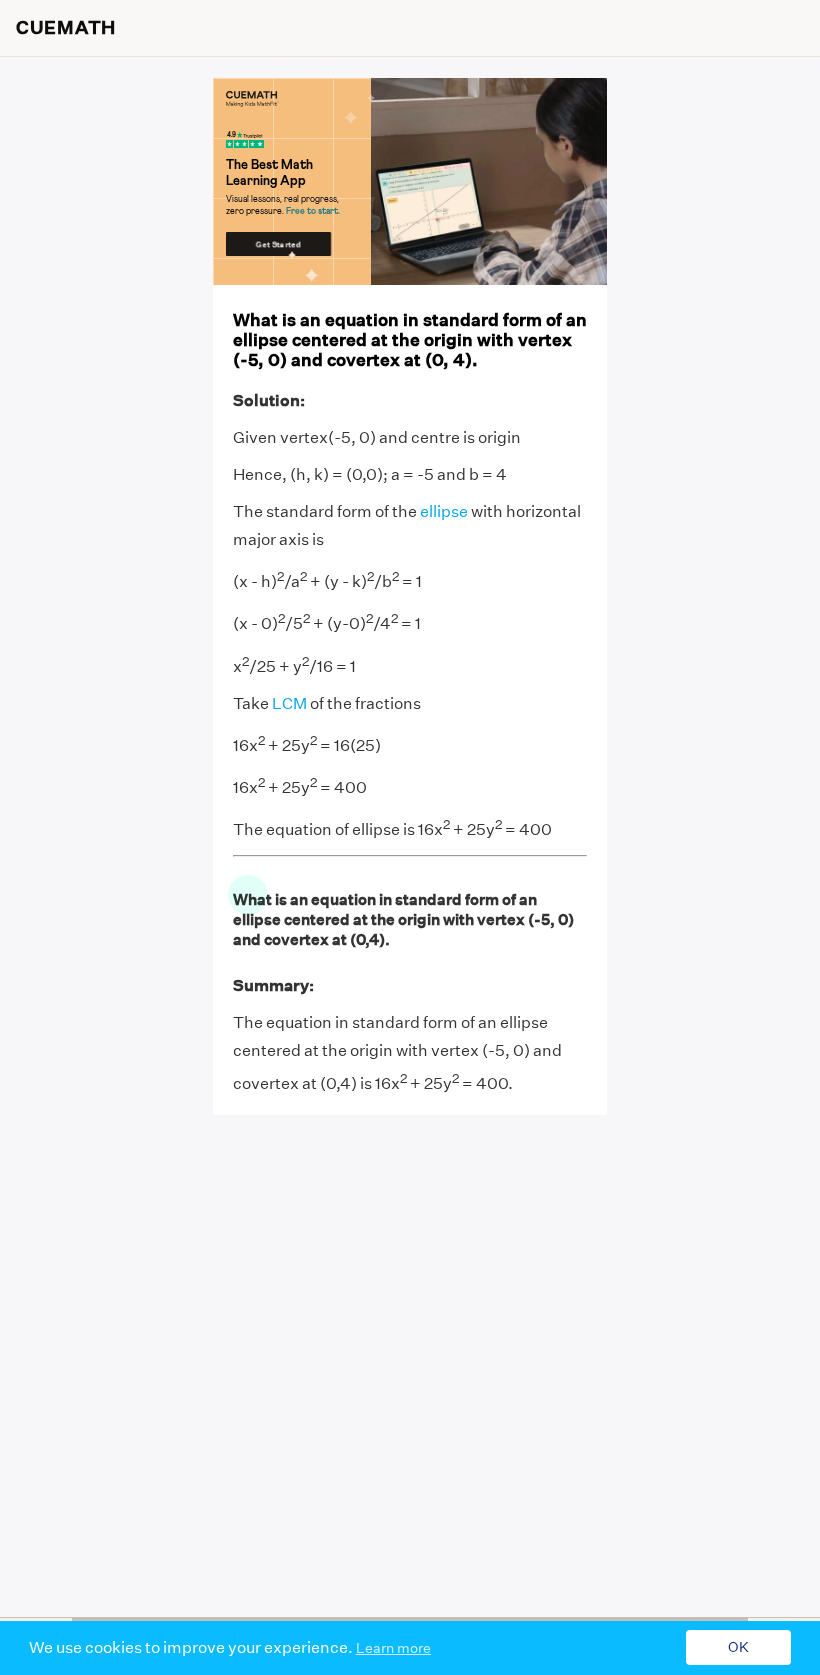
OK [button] (738, 1648)
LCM (289, 703)
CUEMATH (66, 28)
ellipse (444, 511)
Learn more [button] (393, 1648)
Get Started (279, 243)
